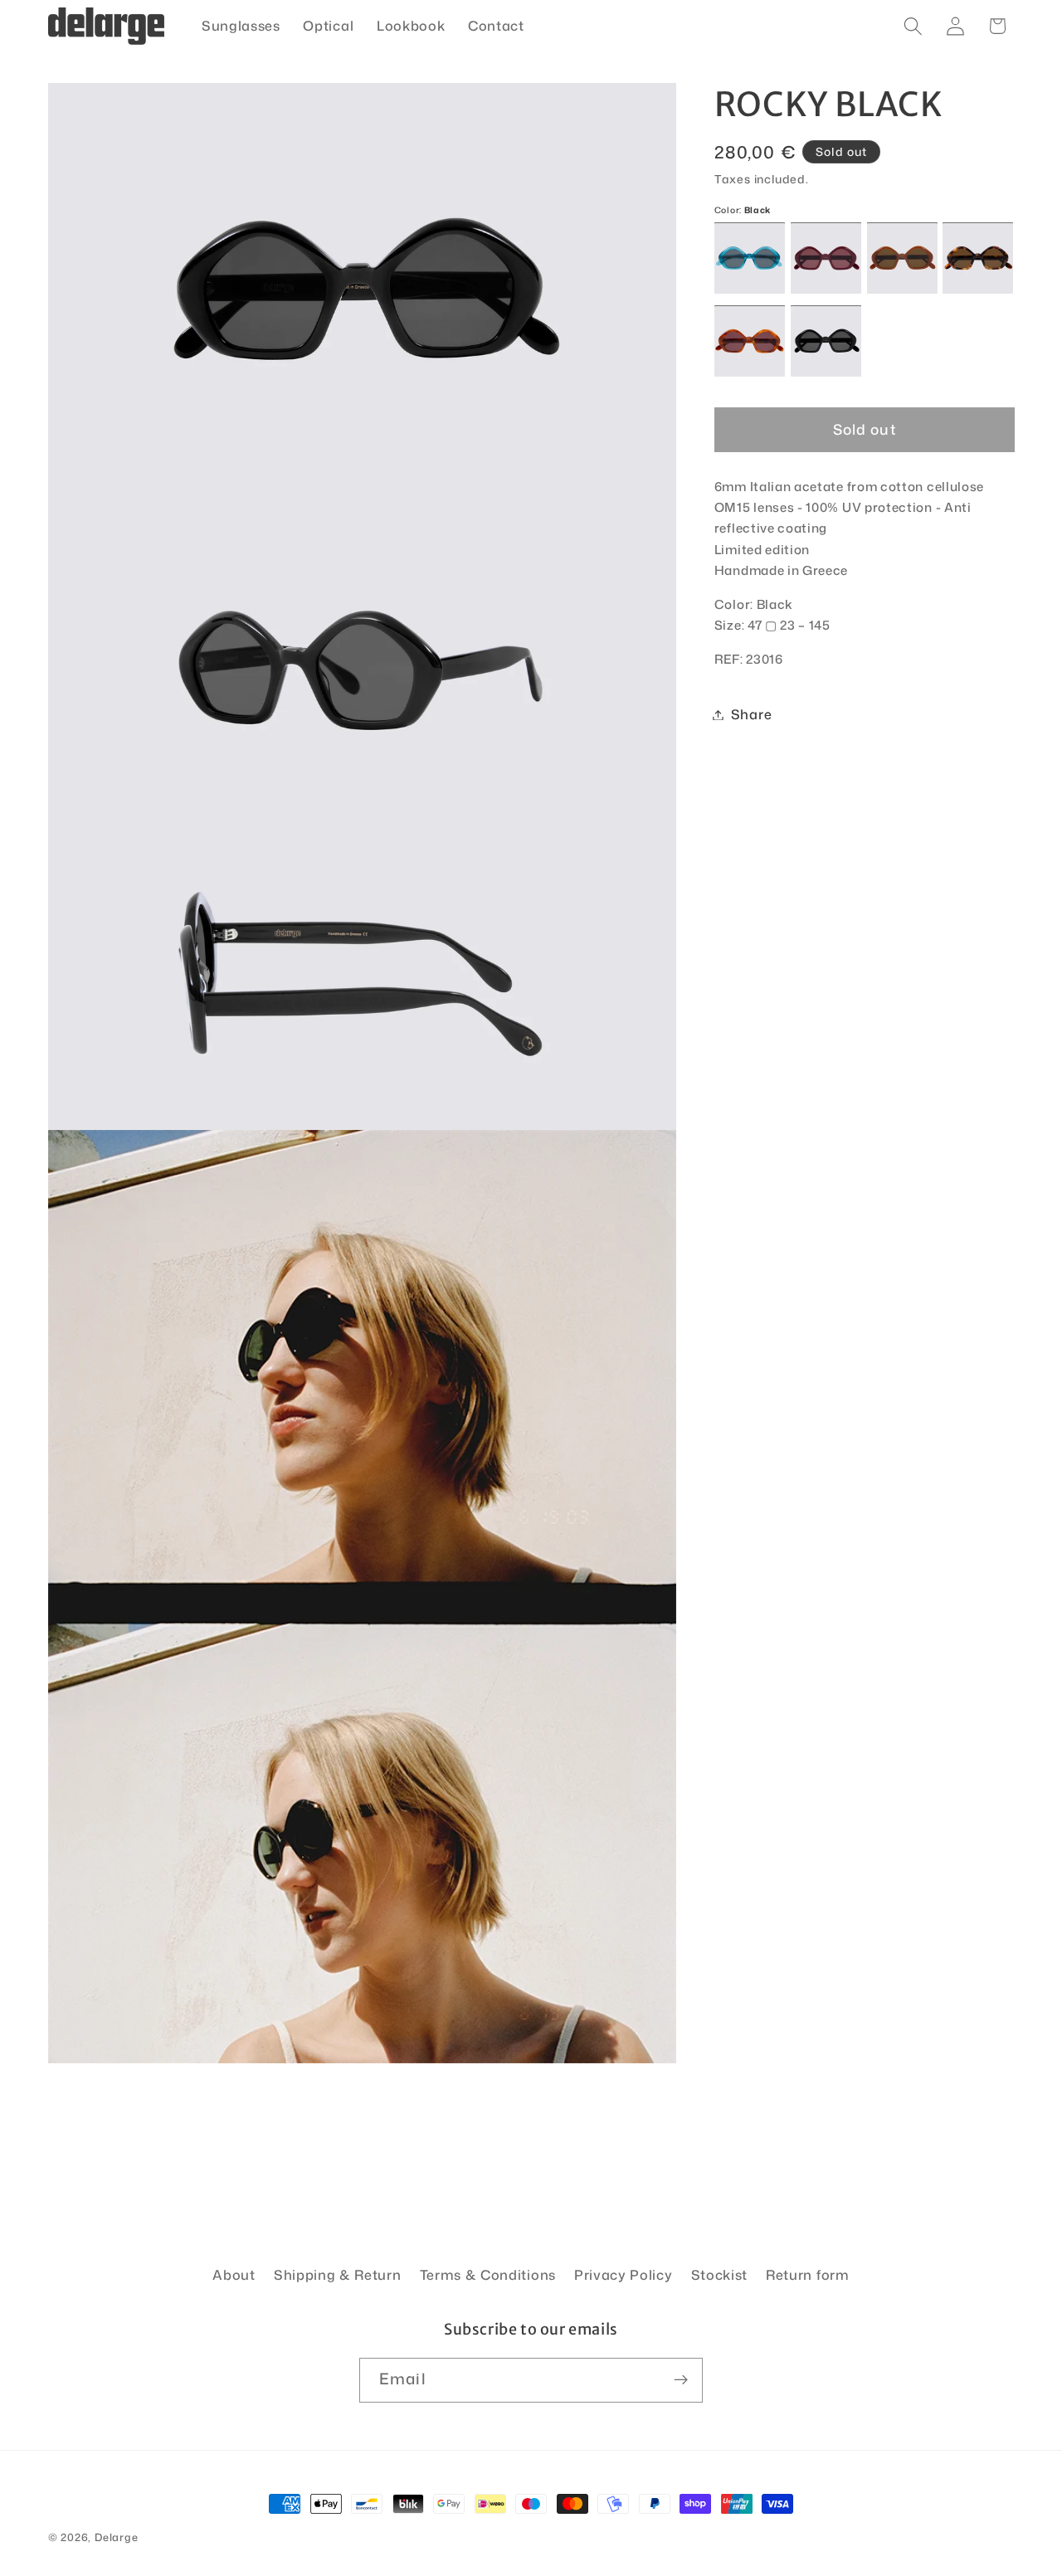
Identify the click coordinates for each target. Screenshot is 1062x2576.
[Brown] (902, 258)
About (234, 2274)
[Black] (826, 341)
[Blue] (750, 258)
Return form (808, 2274)
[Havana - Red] (750, 341)
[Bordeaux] (826, 258)
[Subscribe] (681, 2380)
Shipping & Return (338, 2274)
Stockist (720, 2274)
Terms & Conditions (488, 2274)
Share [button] (751, 715)
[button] (913, 26)
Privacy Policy (624, 2274)
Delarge (117, 2537)
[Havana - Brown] (978, 258)
